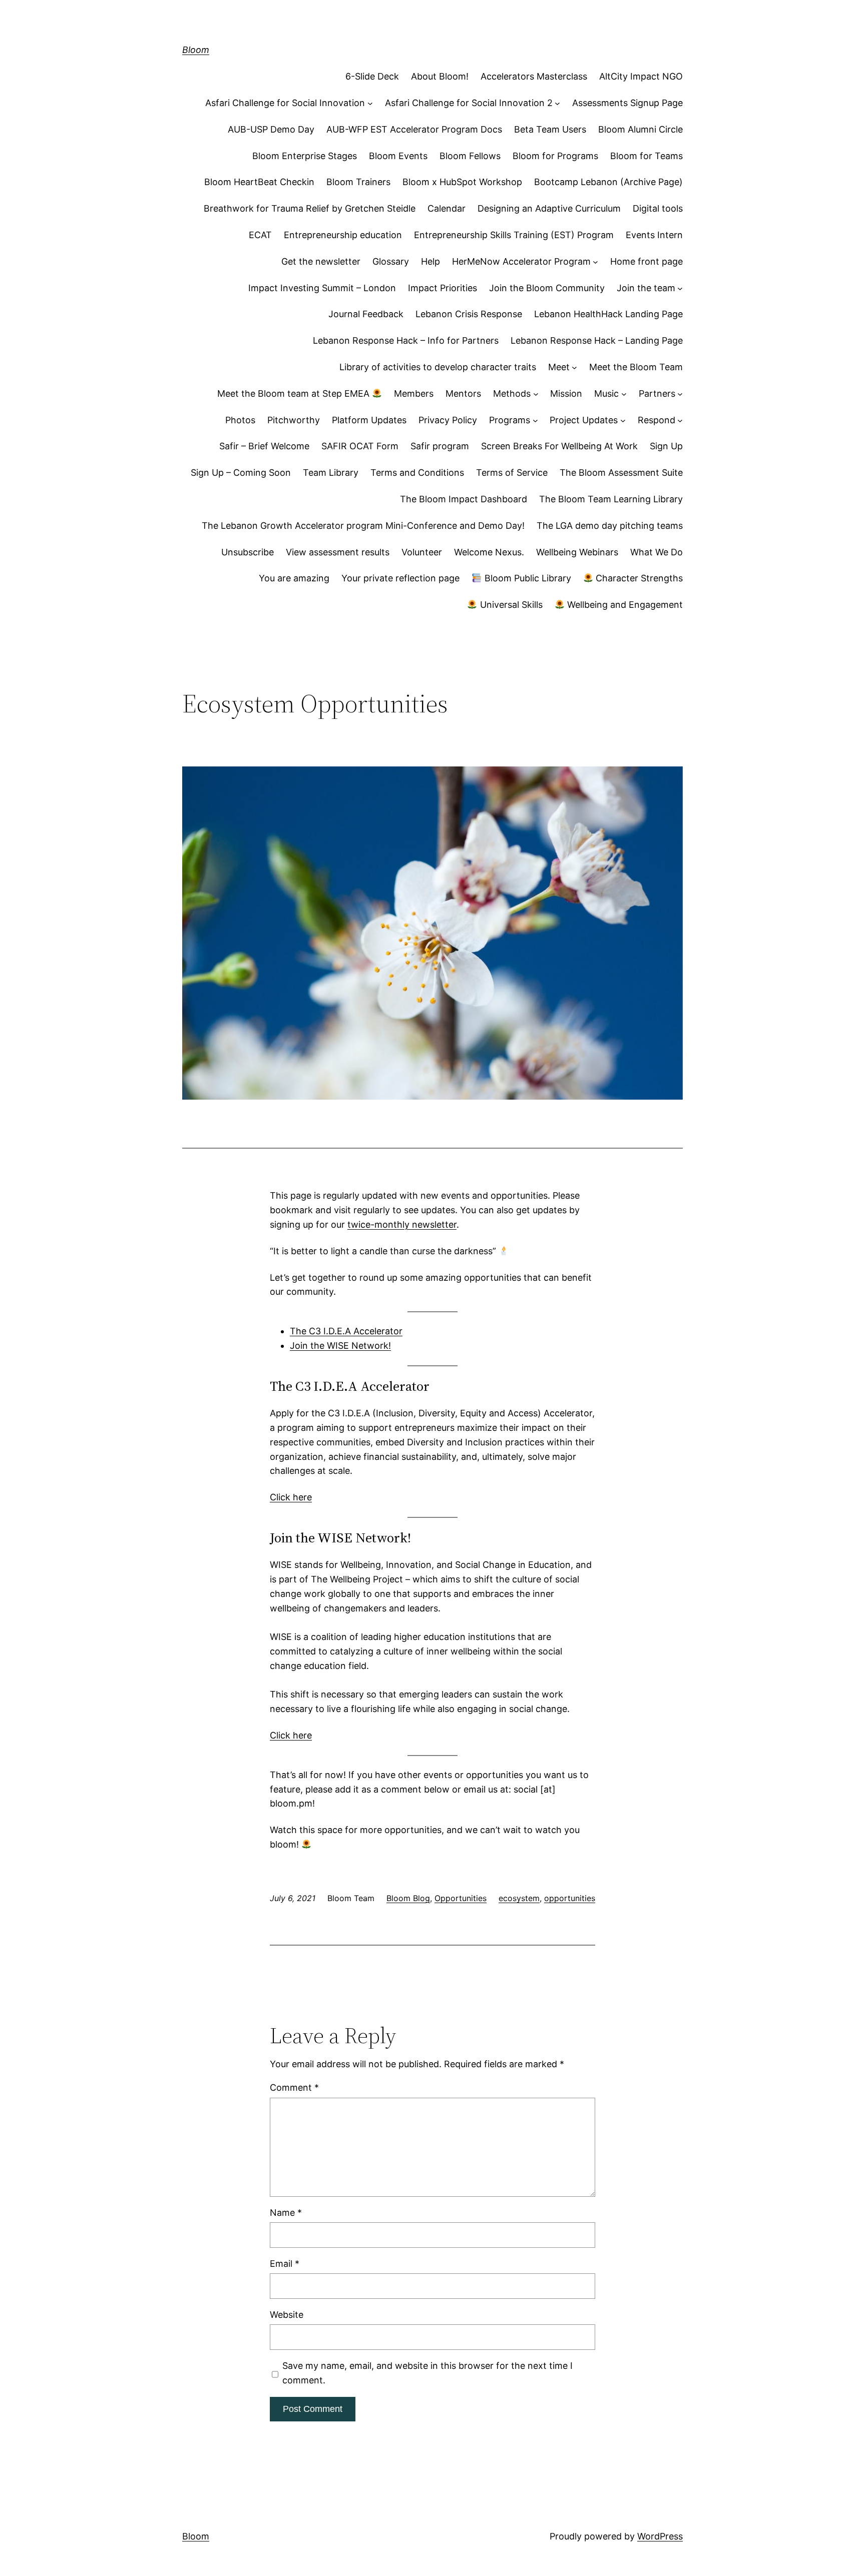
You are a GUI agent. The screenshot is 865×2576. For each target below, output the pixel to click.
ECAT (260, 235)
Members (414, 393)
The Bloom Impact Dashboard (464, 499)
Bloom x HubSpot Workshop (462, 182)
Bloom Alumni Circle (640, 129)
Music (606, 393)
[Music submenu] (624, 394)
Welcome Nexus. (489, 552)
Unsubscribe (248, 552)
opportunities (570, 1898)
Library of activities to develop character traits (438, 367)
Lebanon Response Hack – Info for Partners (406, 340)
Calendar (447, 208)
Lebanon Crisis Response (469, 314)
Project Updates (584, 420)
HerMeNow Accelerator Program (521, 261)
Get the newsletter (321, 261)
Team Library (331, 473)
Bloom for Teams (646, 156)
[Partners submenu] (680, 394)
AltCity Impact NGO (641, 76)
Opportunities (461, 1898)
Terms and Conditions (417, 473)
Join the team (646, 288)
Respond (657, 420)
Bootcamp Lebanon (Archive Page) (608, 182)
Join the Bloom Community (547, 288)
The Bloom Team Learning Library (611, 499)
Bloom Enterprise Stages (305, 156)
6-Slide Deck (372, 76)
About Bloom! (440, 76)
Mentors (463, 393)
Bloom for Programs (555, 156)
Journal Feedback (366, 314)
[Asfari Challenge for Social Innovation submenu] (370, 103)
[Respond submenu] (680, 420)
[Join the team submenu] (680, 288)
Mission (566, 393)
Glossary (391, 261)
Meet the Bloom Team (636, 367)
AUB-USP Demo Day (271, 129)
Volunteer (422, 552)
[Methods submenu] (536, 394)
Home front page (646, 261)
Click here (291, 1497)
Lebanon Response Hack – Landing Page (597, 340)
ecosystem (519, 1898)
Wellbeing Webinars (577, 552)
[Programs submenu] (535, 420)
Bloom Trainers (358, 182)
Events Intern (654, 235)
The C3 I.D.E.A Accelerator (346, 1331)
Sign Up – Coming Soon (241, 473)
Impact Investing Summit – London (322, 288)
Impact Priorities (443, 288)
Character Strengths (638, 578)
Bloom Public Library (527, 578)
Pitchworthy (294, 420)
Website (287, 2315)
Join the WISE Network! (340, 1346)
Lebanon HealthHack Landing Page (608, 314)
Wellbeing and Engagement (624, 605)
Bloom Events (398, 156)
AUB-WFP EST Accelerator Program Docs (414, 129)
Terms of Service (512, 473)
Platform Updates (369, 420)
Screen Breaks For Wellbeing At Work (559, 446)
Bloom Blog (408, 1898)
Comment (294, 2087)
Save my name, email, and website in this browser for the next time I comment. (427, 2373)
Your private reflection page (400, 578)
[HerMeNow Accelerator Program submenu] (595, 262)
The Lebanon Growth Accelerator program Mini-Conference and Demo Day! (363, 526)
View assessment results (338, 552)
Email (285, 2264)
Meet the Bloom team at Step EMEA (295, 393)
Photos (240, 420)
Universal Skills (510, 605)
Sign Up (666, 446)
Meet (559, 367)
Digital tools (658, 208)
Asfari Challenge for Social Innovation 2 (469, 103)
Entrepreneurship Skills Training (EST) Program (514, 235)
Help (430, 261)
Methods (512, 393)
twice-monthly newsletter (402, 1224)
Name (286, 2213)
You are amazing (294, 578)
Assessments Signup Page (627, 103)
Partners (657, 393)
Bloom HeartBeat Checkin (259, 182)
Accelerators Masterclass (534, 76)
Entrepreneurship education (343, 235)
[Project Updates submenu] (623, 420)
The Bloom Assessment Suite (621, 473)
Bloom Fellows (470, 156)
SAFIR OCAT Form (360, 446)
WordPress (660, 2536)
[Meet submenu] (574, 367)
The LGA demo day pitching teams (610, 526)
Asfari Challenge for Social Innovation (285, 103)
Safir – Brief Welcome (264, 446)
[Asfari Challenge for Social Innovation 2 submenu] (557, 103)
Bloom (196, 50)
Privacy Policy (448, 420)
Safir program (440, 446)
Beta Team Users (550, 129)
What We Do (657, 552)
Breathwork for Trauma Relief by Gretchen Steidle (310, 208)
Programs (510, 420)
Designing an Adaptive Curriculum (549, 208)
